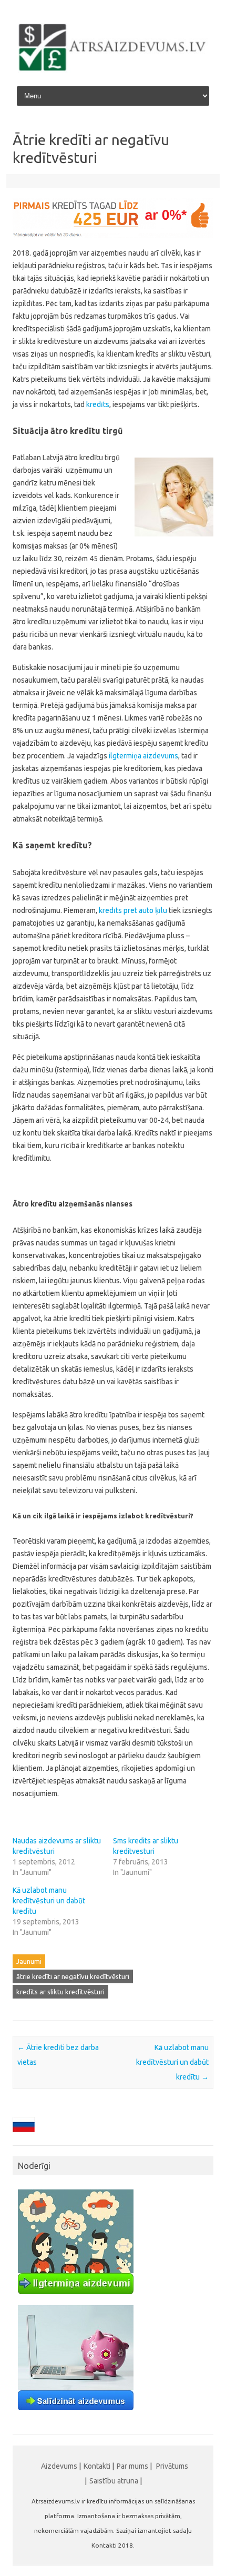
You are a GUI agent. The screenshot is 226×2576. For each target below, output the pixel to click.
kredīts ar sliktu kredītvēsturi (60, 1992)
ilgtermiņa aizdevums (143, 756)
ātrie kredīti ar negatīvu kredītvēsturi (73, 1976)
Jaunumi (29, 1961)
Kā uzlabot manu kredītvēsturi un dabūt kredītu (49, 1901)
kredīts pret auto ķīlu (133, 910)
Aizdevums (59, 2466)
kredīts (97, 404)
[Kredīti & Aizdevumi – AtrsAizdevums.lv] (113, 70)
